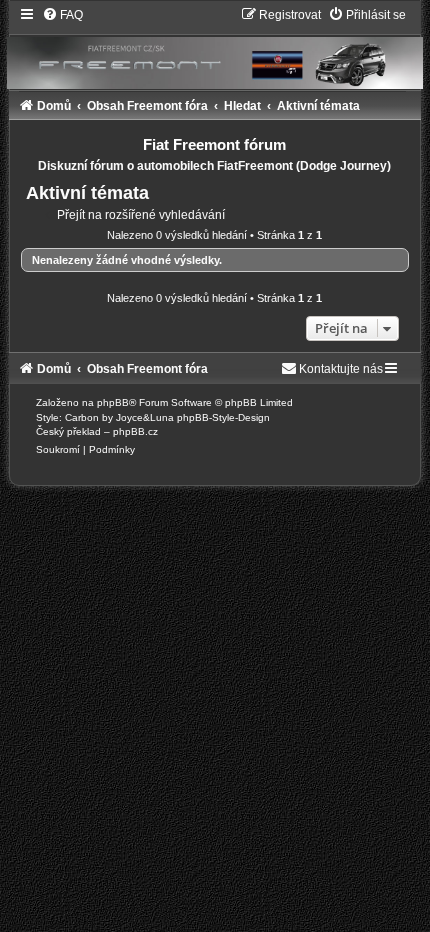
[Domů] (215, 47)
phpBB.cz (135, 431)
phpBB (113, 402)
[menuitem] (62, 15)
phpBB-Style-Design (223, 417)
